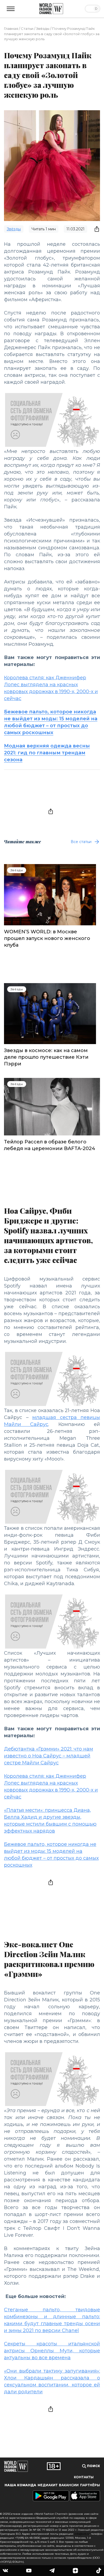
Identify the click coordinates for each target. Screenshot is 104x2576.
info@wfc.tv (82, 2534)
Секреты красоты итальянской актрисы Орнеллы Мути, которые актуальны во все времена (52, 2351)
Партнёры (90, 2485)
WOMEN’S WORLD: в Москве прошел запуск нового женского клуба (47, 938)
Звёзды (43, 28)
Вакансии (69, 2485)
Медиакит (48, 2485)
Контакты (84, 2477)
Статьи (27, 28)
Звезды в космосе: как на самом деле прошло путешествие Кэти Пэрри (46, 1057)
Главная (11, 28)
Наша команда (20, 2485)
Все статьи (81, 842)
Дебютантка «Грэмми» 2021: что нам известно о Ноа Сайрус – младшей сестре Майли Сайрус (49, 1756)
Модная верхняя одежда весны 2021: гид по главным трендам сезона (47, 753)
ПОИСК (93, 2466)
